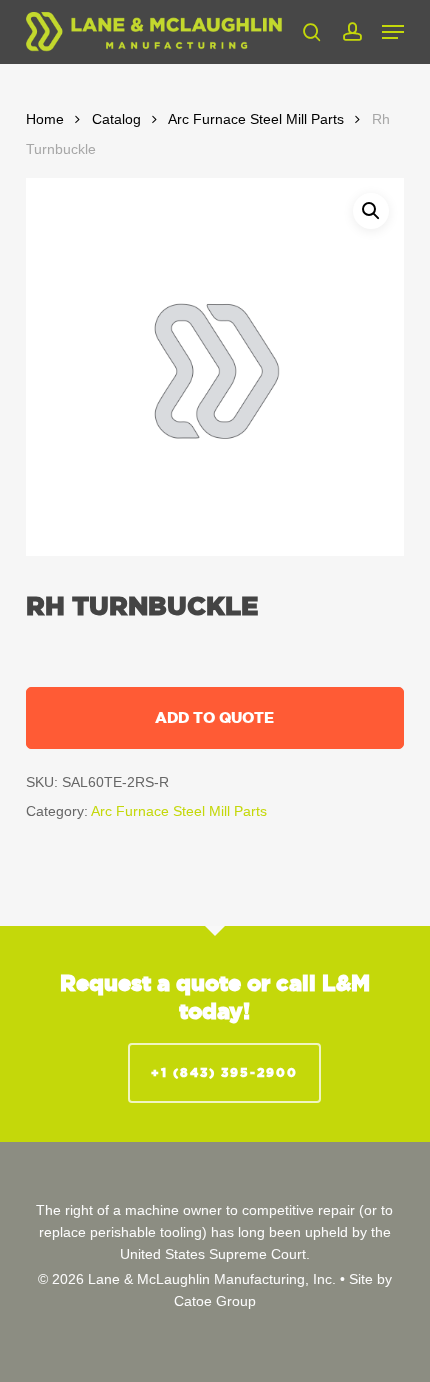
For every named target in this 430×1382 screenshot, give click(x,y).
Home (45, 119)
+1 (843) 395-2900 (224, 1072)
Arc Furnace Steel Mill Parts (256, 119)
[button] (393, 32)
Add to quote (214, 717)
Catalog (116, 119)
